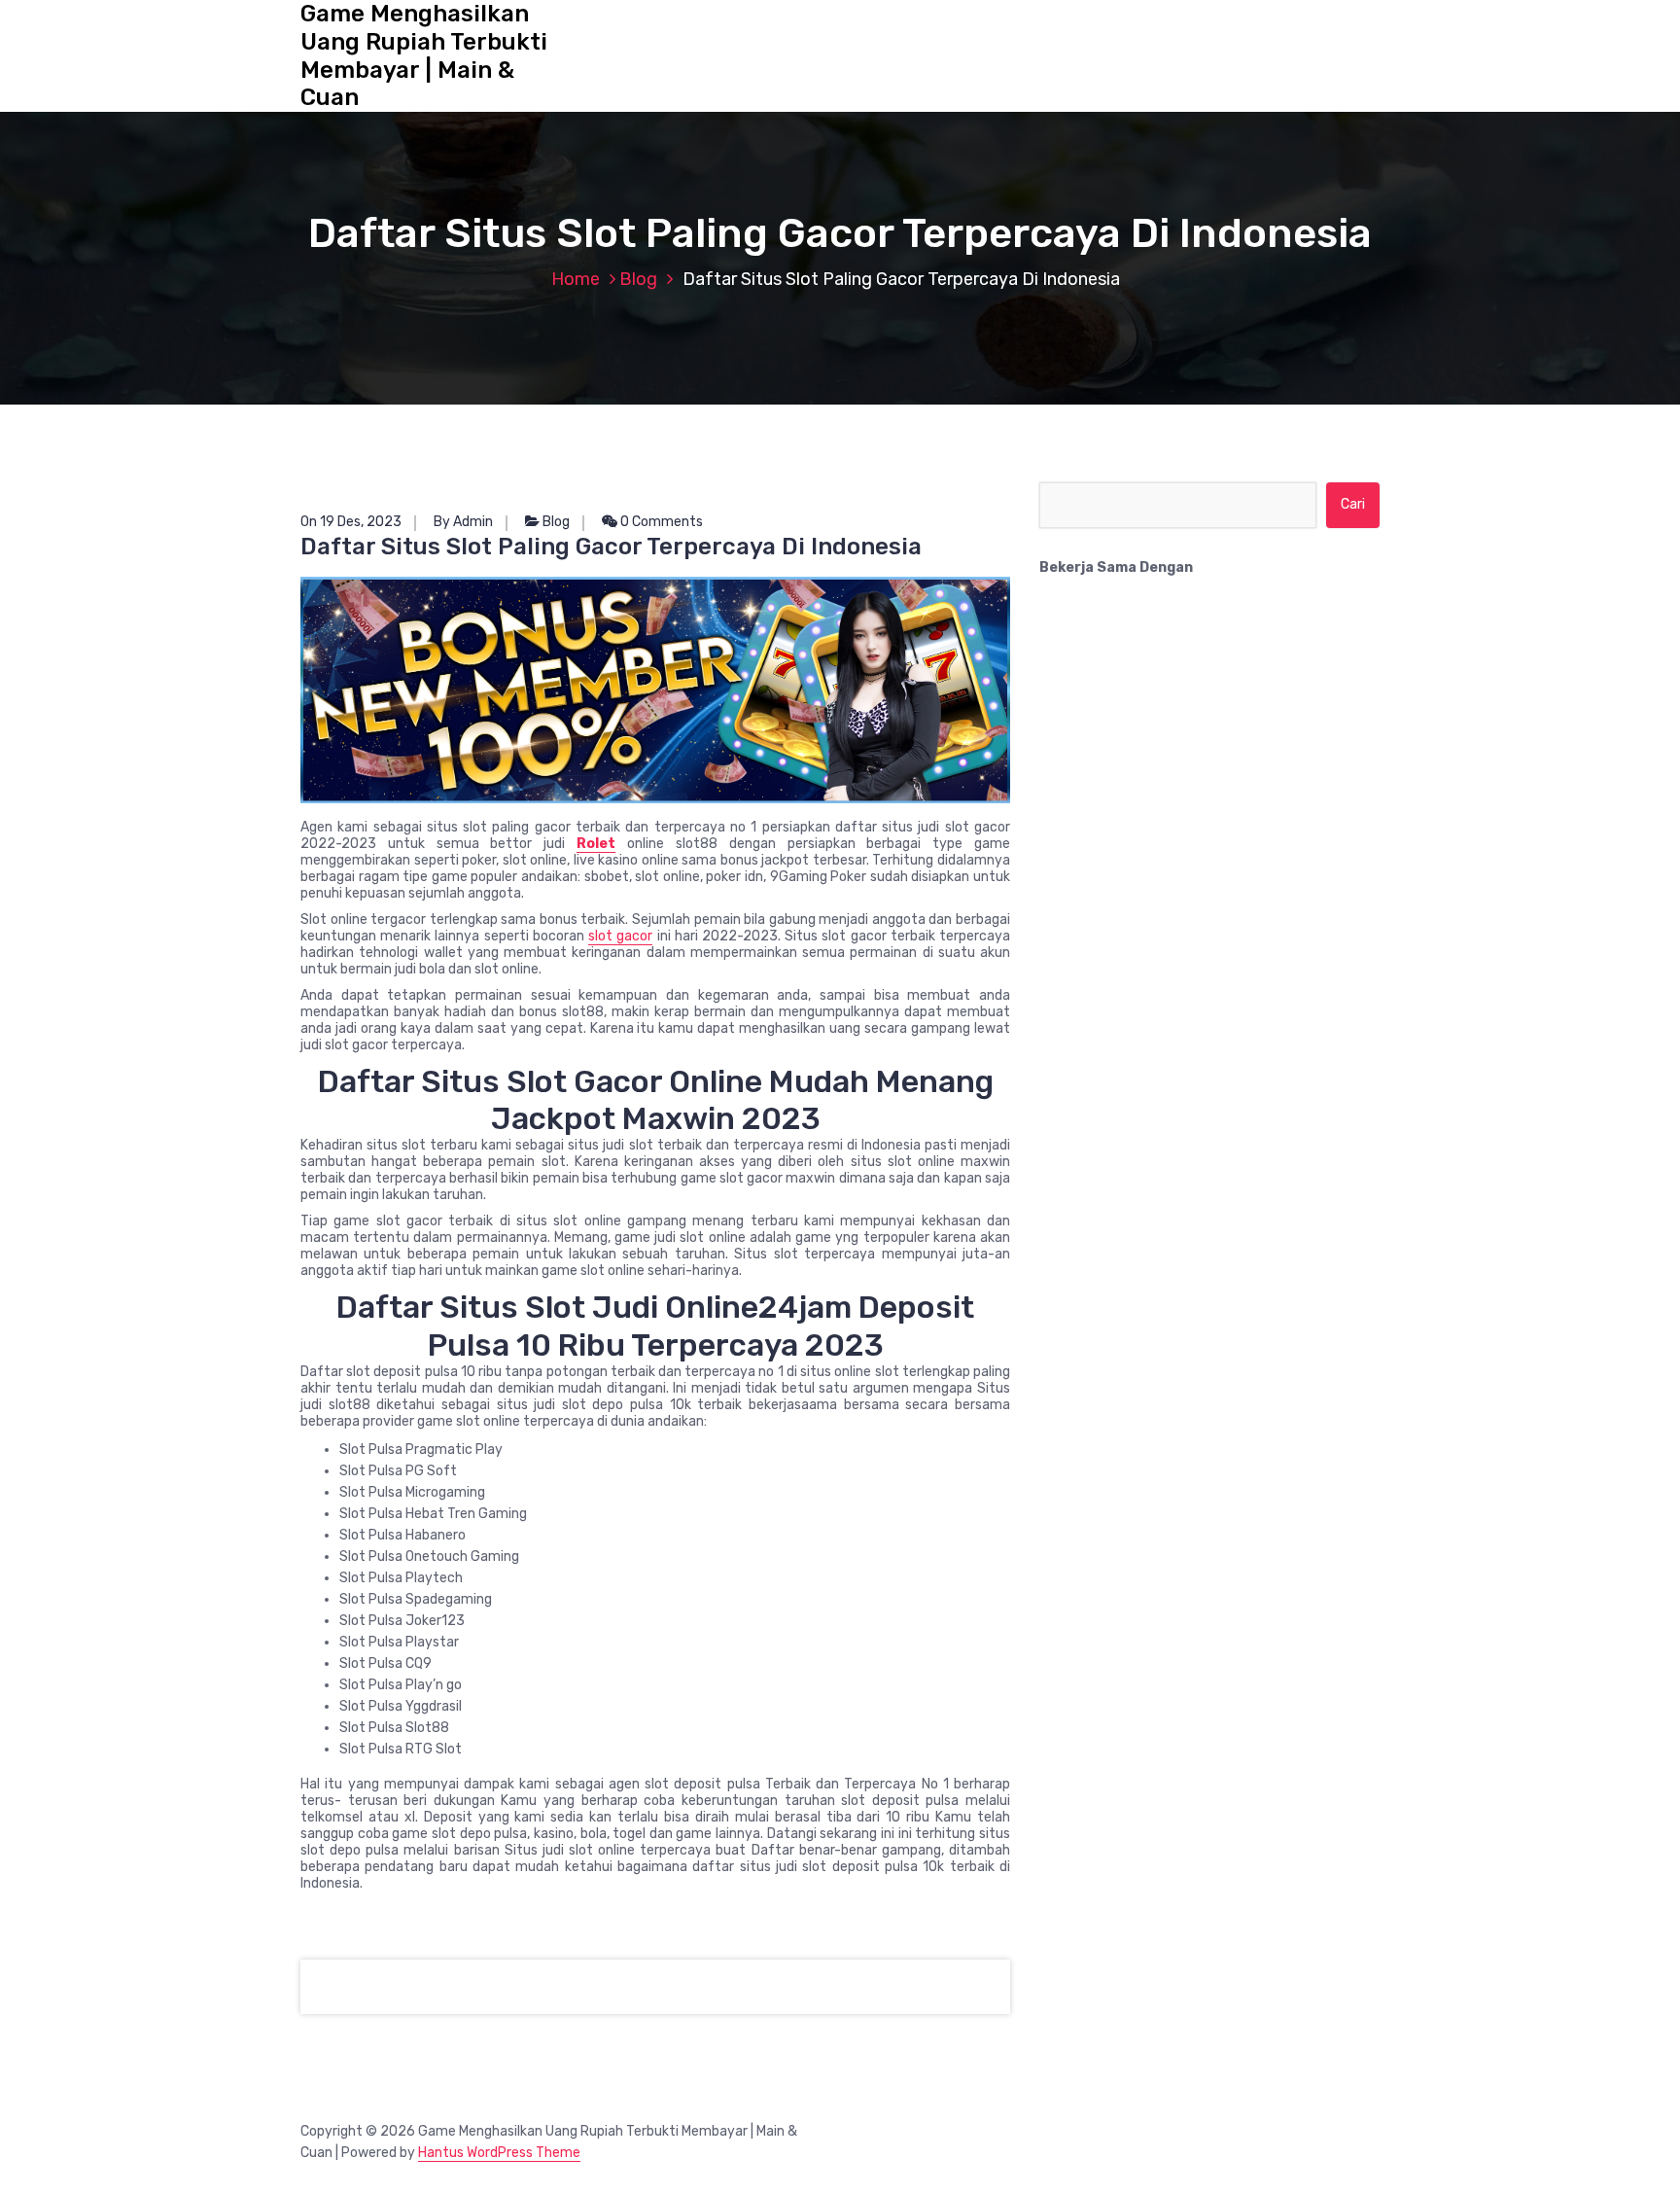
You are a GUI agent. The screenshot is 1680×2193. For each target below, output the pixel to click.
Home (576, 279)
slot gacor (620, 936)
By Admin (463, 522)
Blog (638, 279)
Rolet (596, 844)
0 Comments (660, 522)
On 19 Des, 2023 (351, 522)
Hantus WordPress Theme (499, 2153)
